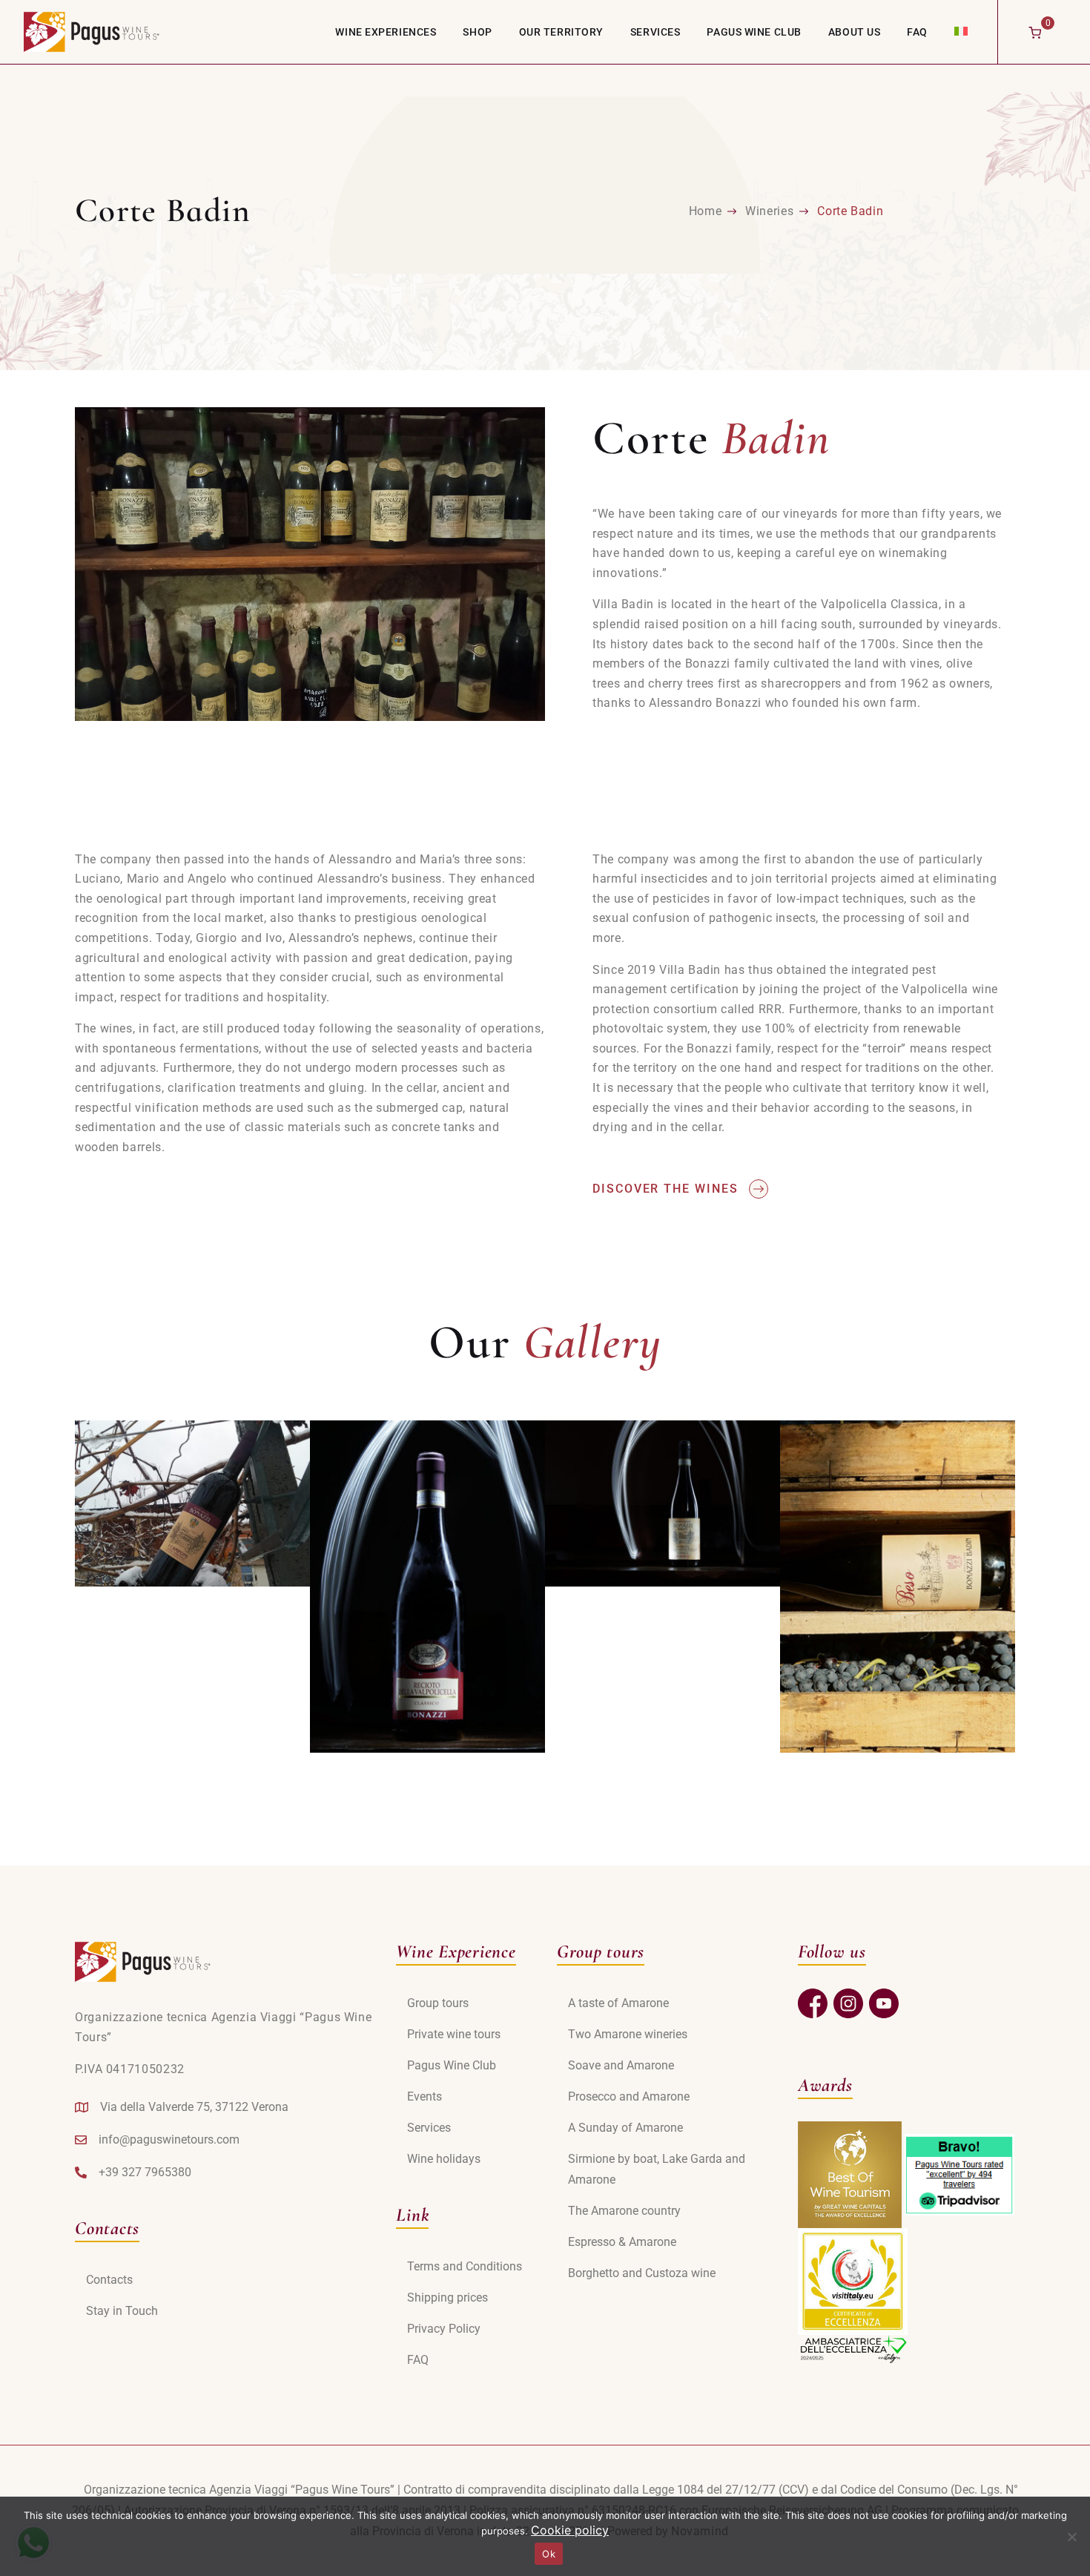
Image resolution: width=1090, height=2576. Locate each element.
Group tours (438, 2003)
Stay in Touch (122, 2311)
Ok (549, 2554)
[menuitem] (961, 31)
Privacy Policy (444, 2329)
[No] (1071, 2537)
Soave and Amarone (621, 2065)
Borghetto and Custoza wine (642, 2273)
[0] (1035, 32)
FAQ (917, 32)
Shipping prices (447, 2297)
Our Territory (561, 32)
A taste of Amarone (618, 2003)
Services (655, 32)
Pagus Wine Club (754, 32)
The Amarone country (624, 2211)
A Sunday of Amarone (625, 2128)
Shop (477, 32)
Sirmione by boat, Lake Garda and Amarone (657, 2169)
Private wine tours (454, 2034)
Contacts (109, 2280)
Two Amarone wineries (628, 2034)
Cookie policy (570, 2530)
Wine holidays (444, 2159)
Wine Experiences (386, 32)
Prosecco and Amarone (629, 2096)
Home (706, 211)
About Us (854, 32)
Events (425, 2096)
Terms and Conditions (465, 2266)
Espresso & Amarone (622, 2242)
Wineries (769, 211)
